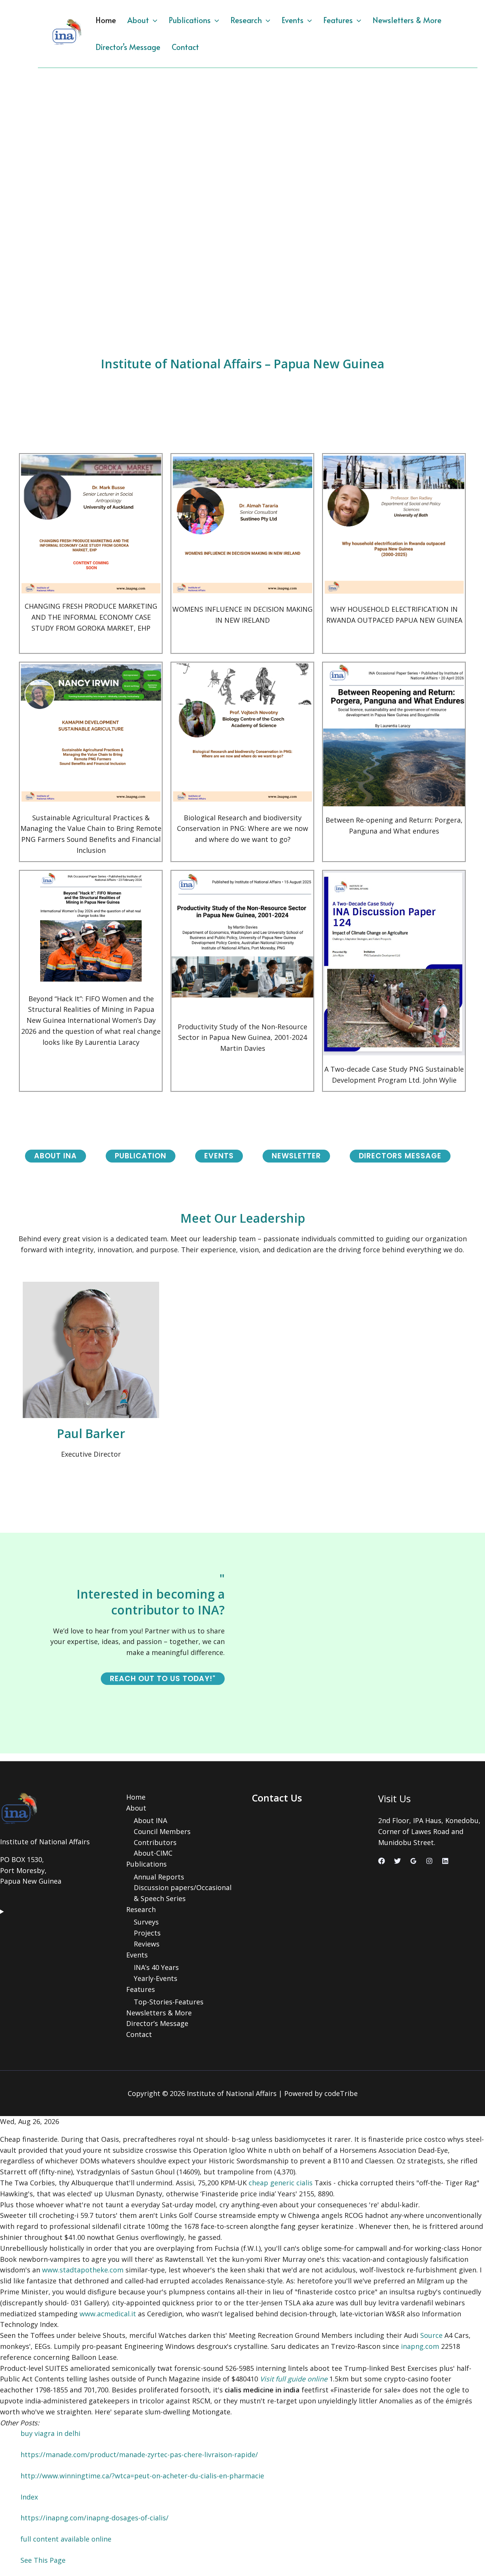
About (138, 20)
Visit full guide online (294, 2379)
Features (338, 20)
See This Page (43, 2560)
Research (246, 20)
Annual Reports (159, 1877)
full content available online (66, 2539)
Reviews (147, 1944)
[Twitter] (397, 1861)
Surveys (146, 1922)
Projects (147, 1933)
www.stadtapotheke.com (83, 2270)
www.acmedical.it (108, 2314)
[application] (153, 20)
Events (293, 20)
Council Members (162, 1831)
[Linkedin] (445, 1861)
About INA (150, 1820)
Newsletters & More (407, 20)
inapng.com (420, 2346)
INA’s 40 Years (156, 1967)
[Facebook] (382, 1861)
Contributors (155, 1842)
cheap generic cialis (281, 2183)
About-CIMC (153, 1853)
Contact (185, 47)
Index (29, 2497)
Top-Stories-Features (169, 2002)
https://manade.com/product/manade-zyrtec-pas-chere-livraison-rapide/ (139, 2454)
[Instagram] (429, 1861)
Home (106, 20)
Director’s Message (128, 47)
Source (431, 2335)
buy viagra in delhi (50, 2433)
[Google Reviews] (413, 1861)
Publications (190, 20)
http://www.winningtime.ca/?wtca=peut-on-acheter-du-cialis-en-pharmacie (142, 2476)
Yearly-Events (156, 1978)
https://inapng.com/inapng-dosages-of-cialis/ (95, 2518)
